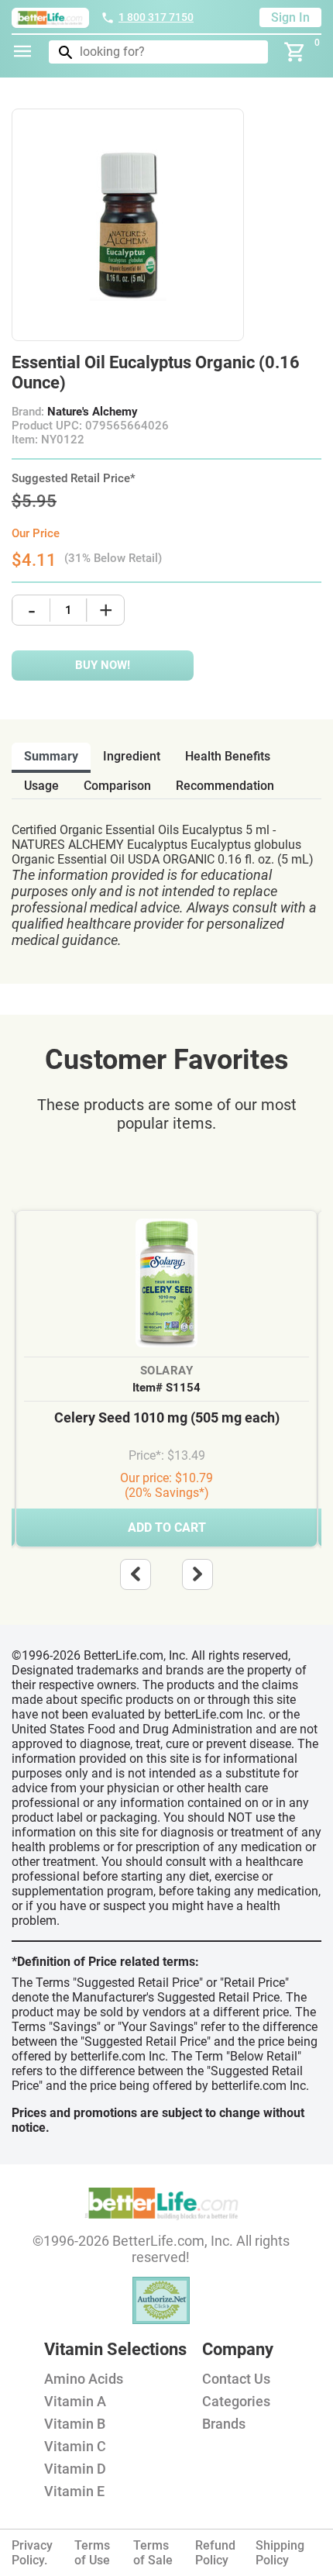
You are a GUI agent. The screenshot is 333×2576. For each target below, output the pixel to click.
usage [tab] (41, 786)
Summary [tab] (51, 756)
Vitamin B (75, 2424)
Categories (236, 2401)
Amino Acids (84, 2379)
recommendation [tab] (225, 786)
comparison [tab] (117, 786)
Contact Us (236, 2379)
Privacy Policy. (32, 2553)
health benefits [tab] (228, 756)
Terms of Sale (153, 2553)
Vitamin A (75, 2401)
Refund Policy (215, 2553)
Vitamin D (75, 2469)
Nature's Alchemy (93, 412)
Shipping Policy (280, 2553)
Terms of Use (92, 2553)
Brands (224, 2424)
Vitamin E (74, 2491)
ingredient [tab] (132, 756)
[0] (295, 52)
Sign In (290, 17)
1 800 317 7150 (156, 17)
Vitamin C (75, 2446)
